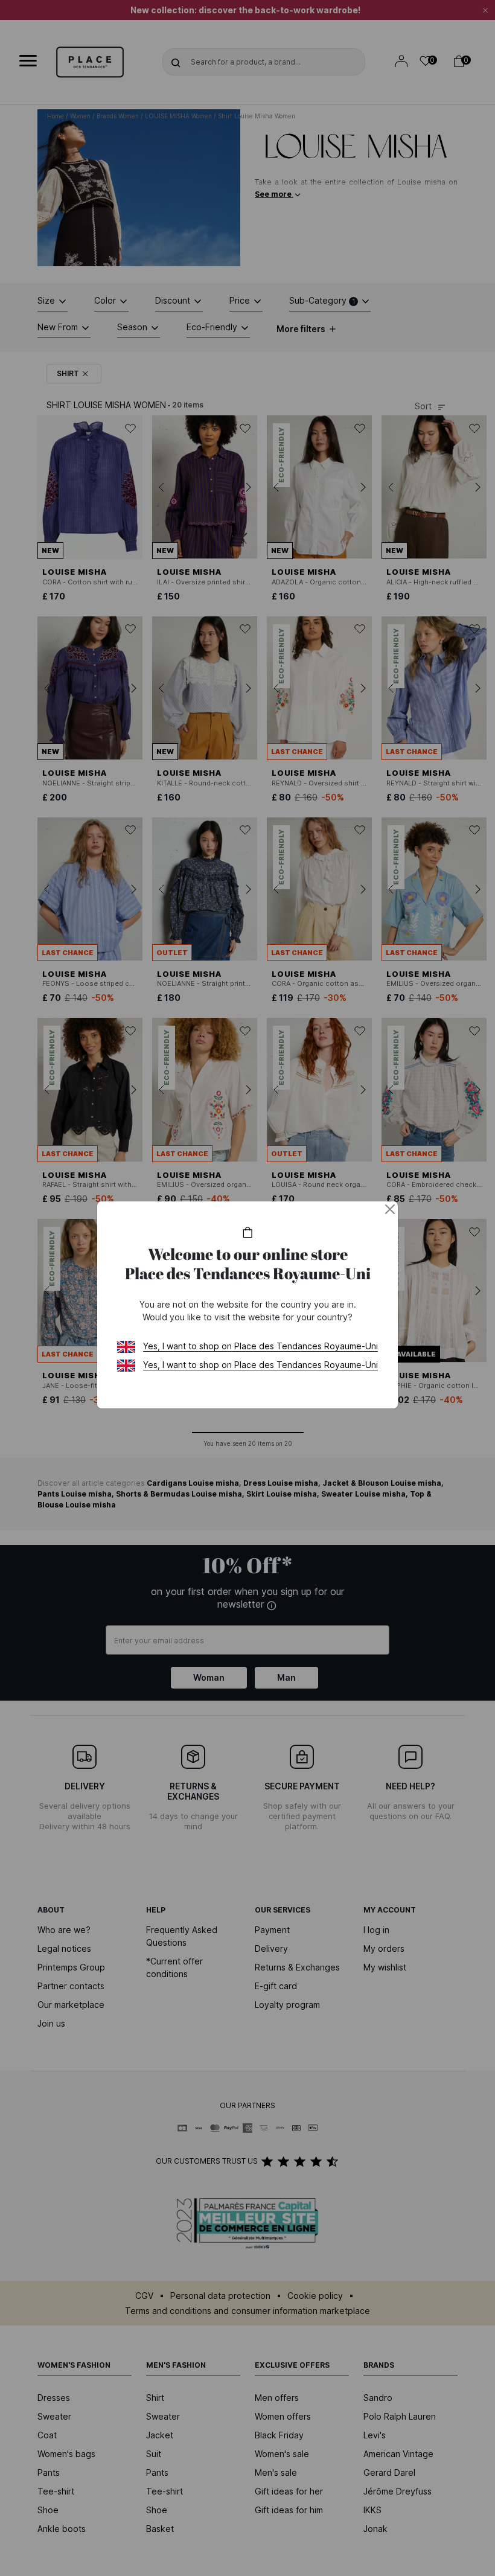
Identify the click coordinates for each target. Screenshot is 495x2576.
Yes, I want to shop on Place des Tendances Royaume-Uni (260, 1346)
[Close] (390, 1209)
